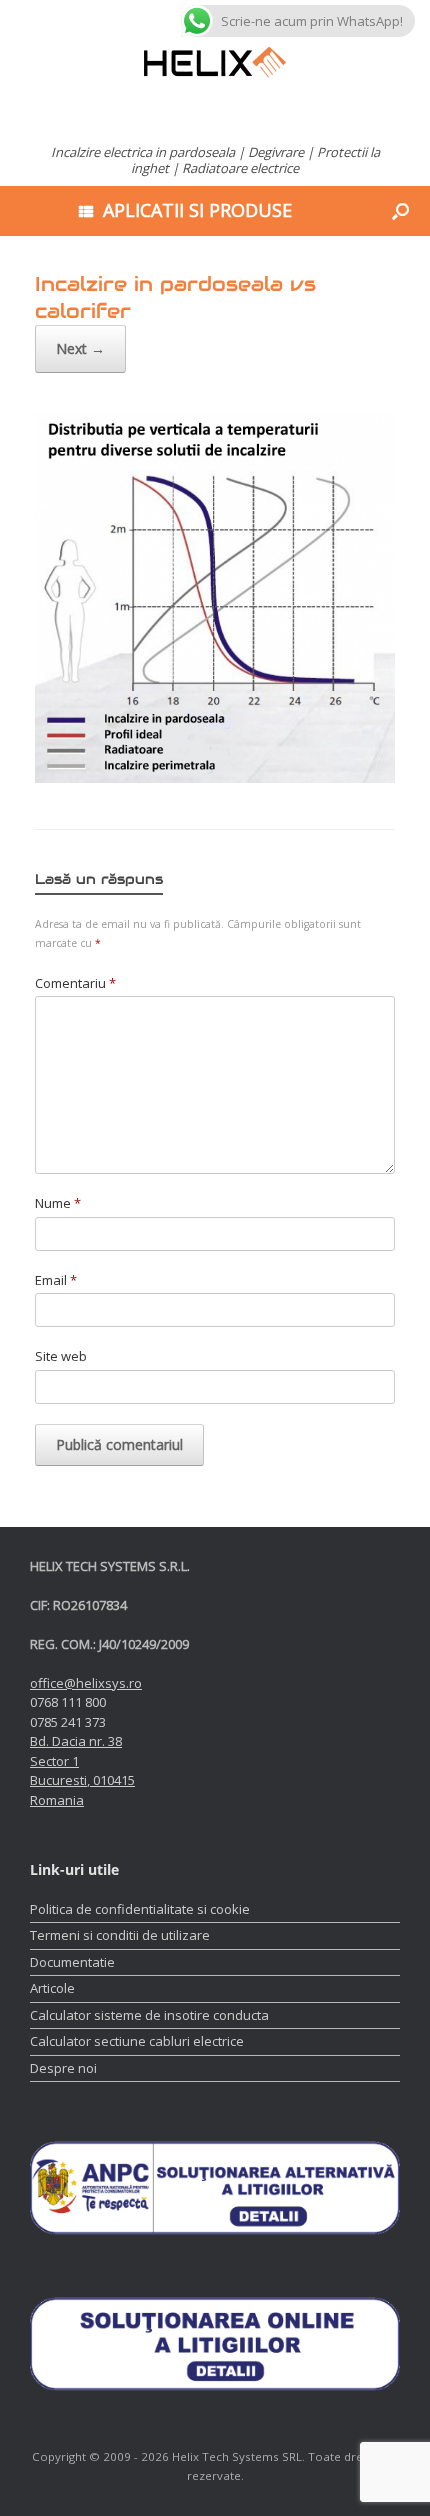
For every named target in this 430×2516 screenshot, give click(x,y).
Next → (80, 348)
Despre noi (63, 2068)
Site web (61, 1356)
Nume (58, 1203)
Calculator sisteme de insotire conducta (149, 2015)
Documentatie (72, 1962)
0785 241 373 (68, 1722)
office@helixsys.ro (86, 1683)
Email (56, 1280)
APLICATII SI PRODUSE (197, 210)
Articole (52, 1988)
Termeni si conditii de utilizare (120, 1935)
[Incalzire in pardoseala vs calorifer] (215, 778)
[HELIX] (215, 62)
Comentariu (75, 983)
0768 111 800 (68, 1702)
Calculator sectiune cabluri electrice (137, 2041)
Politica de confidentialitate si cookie (140, 1909)
